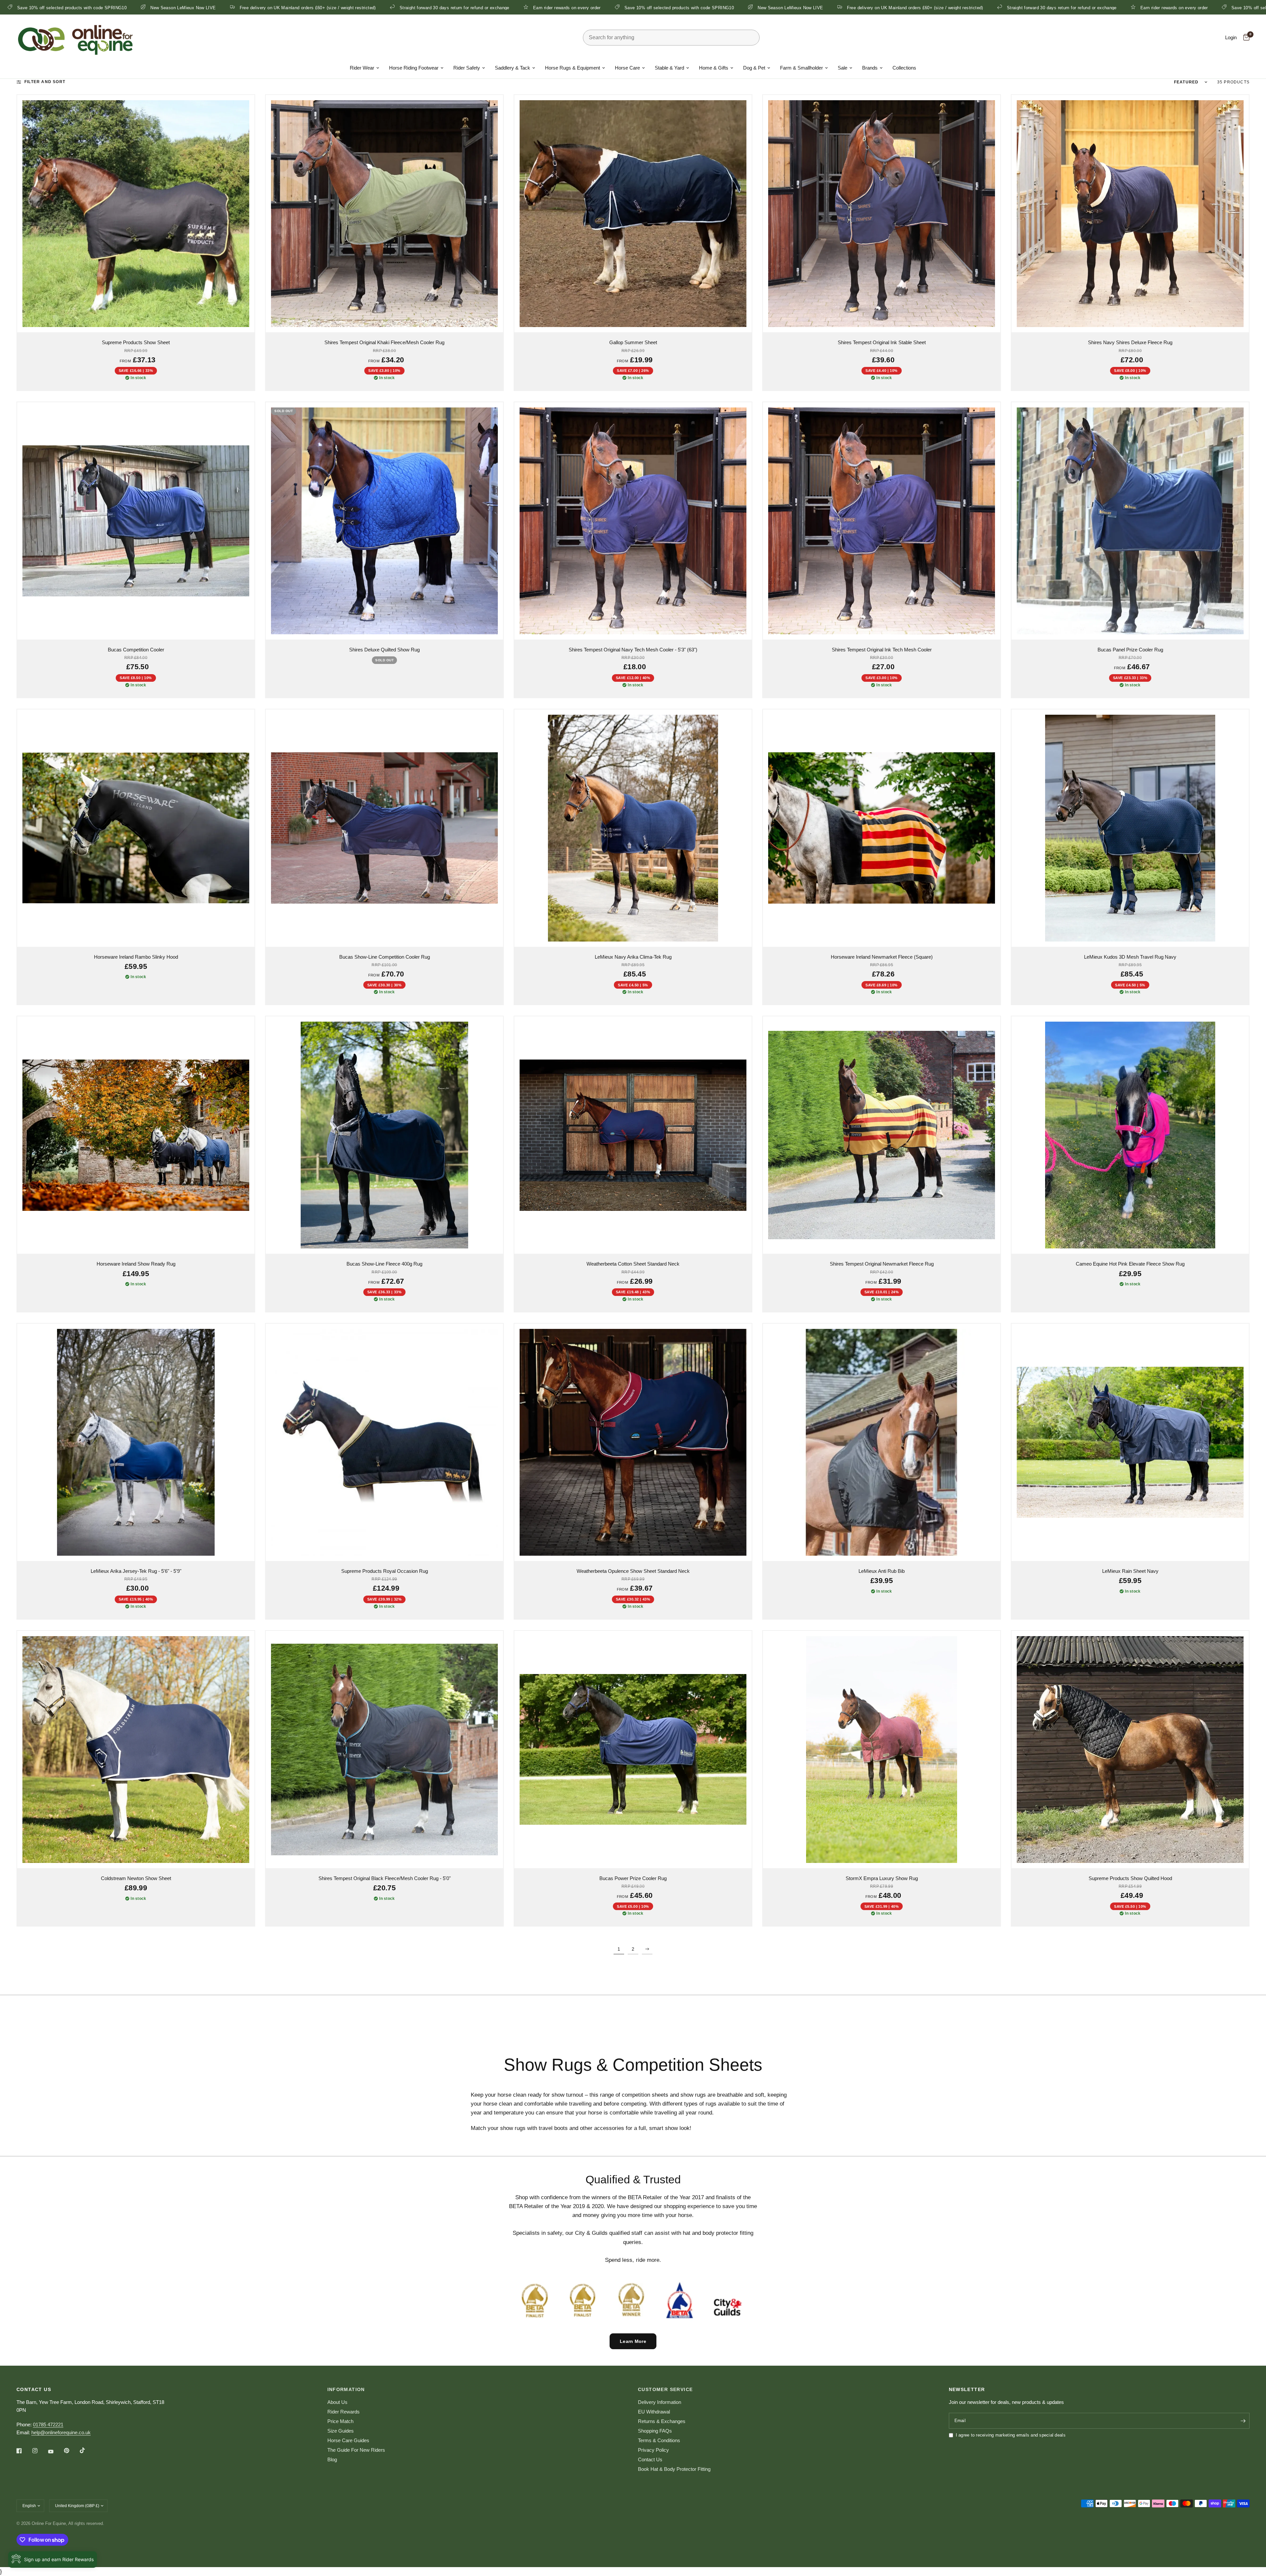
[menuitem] (364, 68)
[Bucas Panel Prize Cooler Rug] (1130, 521)
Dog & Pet (754, 68)
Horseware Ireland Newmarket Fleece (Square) (882, 957)
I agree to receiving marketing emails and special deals (1011, 2435)
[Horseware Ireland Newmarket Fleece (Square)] (882, 828)
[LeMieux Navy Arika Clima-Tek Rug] (633, 828)
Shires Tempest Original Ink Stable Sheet (882, 342)
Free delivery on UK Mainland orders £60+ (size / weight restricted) (296, 8)
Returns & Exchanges (662, 2421)
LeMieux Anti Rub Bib (882, 1571)
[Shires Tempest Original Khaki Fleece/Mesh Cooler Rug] (384, 214)
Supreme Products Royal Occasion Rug (385, 1571)
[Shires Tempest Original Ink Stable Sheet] (882, 214)
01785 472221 (48, 2425)
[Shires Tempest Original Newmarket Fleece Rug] (882, 1135)
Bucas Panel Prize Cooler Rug (1130, 650)
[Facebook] (24, 2451)
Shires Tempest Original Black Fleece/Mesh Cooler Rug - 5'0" (385, 1878)
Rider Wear (362, 68)
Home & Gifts (714, 68)
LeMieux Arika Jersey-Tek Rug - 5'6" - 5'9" (136, 1571)
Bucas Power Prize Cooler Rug (633, 1878)
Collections (904, 68)
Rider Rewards (344, 2412)
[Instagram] (40, 2451)
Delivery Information (660, 2402)
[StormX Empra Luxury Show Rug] (882, 1750)
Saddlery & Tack (512, 68)
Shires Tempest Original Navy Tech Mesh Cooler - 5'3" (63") (633, 650)
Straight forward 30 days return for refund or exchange (442, 8)
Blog (332, 2459)
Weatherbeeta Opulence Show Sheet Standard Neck (633, 1571)
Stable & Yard (669, 68)
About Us (337, 2402)
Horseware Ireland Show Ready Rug (136, 1264)
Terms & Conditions (659, 2440)
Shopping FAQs (655, 2431)
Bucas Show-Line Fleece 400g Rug (384, 1264)
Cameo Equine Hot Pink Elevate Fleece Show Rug (1130, 1264)
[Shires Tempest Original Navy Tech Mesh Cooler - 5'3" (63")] (633, 521)
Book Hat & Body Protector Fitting (674, 2469)
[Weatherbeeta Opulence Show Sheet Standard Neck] (633, 1442)
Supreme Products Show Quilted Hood (1130, 1878)
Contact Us (650, 2459)
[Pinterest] (71, 2451)
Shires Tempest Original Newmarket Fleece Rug (882, 1264)
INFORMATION (346, 2389)
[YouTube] (55, 2451)
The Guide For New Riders (356, 2450)
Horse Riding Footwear (414, 68)
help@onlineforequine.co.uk (61, 2432)
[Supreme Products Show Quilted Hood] (1130, 1750)
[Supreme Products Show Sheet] (136, 214)
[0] (1245, 38)
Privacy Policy (653, 2450)
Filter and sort (45, 82)
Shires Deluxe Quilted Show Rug (384, 650)
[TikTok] (87, 2450)
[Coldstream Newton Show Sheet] (136, 1750)
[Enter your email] (1243, 2421)
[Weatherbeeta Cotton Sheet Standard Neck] (633, 1135)
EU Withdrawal (654, 2412)
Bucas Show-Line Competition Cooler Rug (385, 957)
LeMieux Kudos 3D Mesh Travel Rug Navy (1130, 957)
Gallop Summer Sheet (633, 342)
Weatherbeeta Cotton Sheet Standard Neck (633, 1264)
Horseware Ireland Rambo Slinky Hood (136, 957)
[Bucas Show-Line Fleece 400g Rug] (384, 1135)
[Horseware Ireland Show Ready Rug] (136, 1135)
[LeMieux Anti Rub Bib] (882, 1442)
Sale (843, 68)
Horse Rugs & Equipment (573, 68)
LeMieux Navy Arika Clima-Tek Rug (633, 957)
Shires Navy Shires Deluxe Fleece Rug (1130, 342)
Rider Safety (467, 68)
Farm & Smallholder (801, 68)
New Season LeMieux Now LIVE (171, 8)
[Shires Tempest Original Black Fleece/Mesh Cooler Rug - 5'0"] (384, 1750)
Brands (870, 68)
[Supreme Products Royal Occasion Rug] (384, 1442)
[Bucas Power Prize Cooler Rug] (633, 1750)
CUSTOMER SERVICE (665, 2389)
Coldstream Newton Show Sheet (136, 1878)
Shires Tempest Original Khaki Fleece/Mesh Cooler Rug (384, 342)
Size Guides (341, 2431)
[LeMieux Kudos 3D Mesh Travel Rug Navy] (1130, 828)
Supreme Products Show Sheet (136, 342)
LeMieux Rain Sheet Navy (1130, 1571)
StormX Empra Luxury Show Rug (882, 1878)
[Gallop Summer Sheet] (633, 214)
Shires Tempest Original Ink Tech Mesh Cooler (882, 650)
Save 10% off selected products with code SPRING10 (667, 8)
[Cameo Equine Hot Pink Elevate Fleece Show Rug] (1130, 1135)
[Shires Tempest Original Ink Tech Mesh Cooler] (882, 521)
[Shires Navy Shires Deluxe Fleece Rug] (1130, 214)
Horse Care (627, 68)
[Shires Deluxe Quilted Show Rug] (384, 521)
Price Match (340, 2421)
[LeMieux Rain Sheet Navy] (1130, 1442)
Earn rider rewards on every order (555, 8)
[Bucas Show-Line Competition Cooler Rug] (384, 828)
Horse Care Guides (348, 2440)
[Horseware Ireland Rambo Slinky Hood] (136, 828)
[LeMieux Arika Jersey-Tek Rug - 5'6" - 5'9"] (136, 1442)
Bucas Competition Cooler (136, 650)
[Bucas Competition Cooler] (136, 521)
